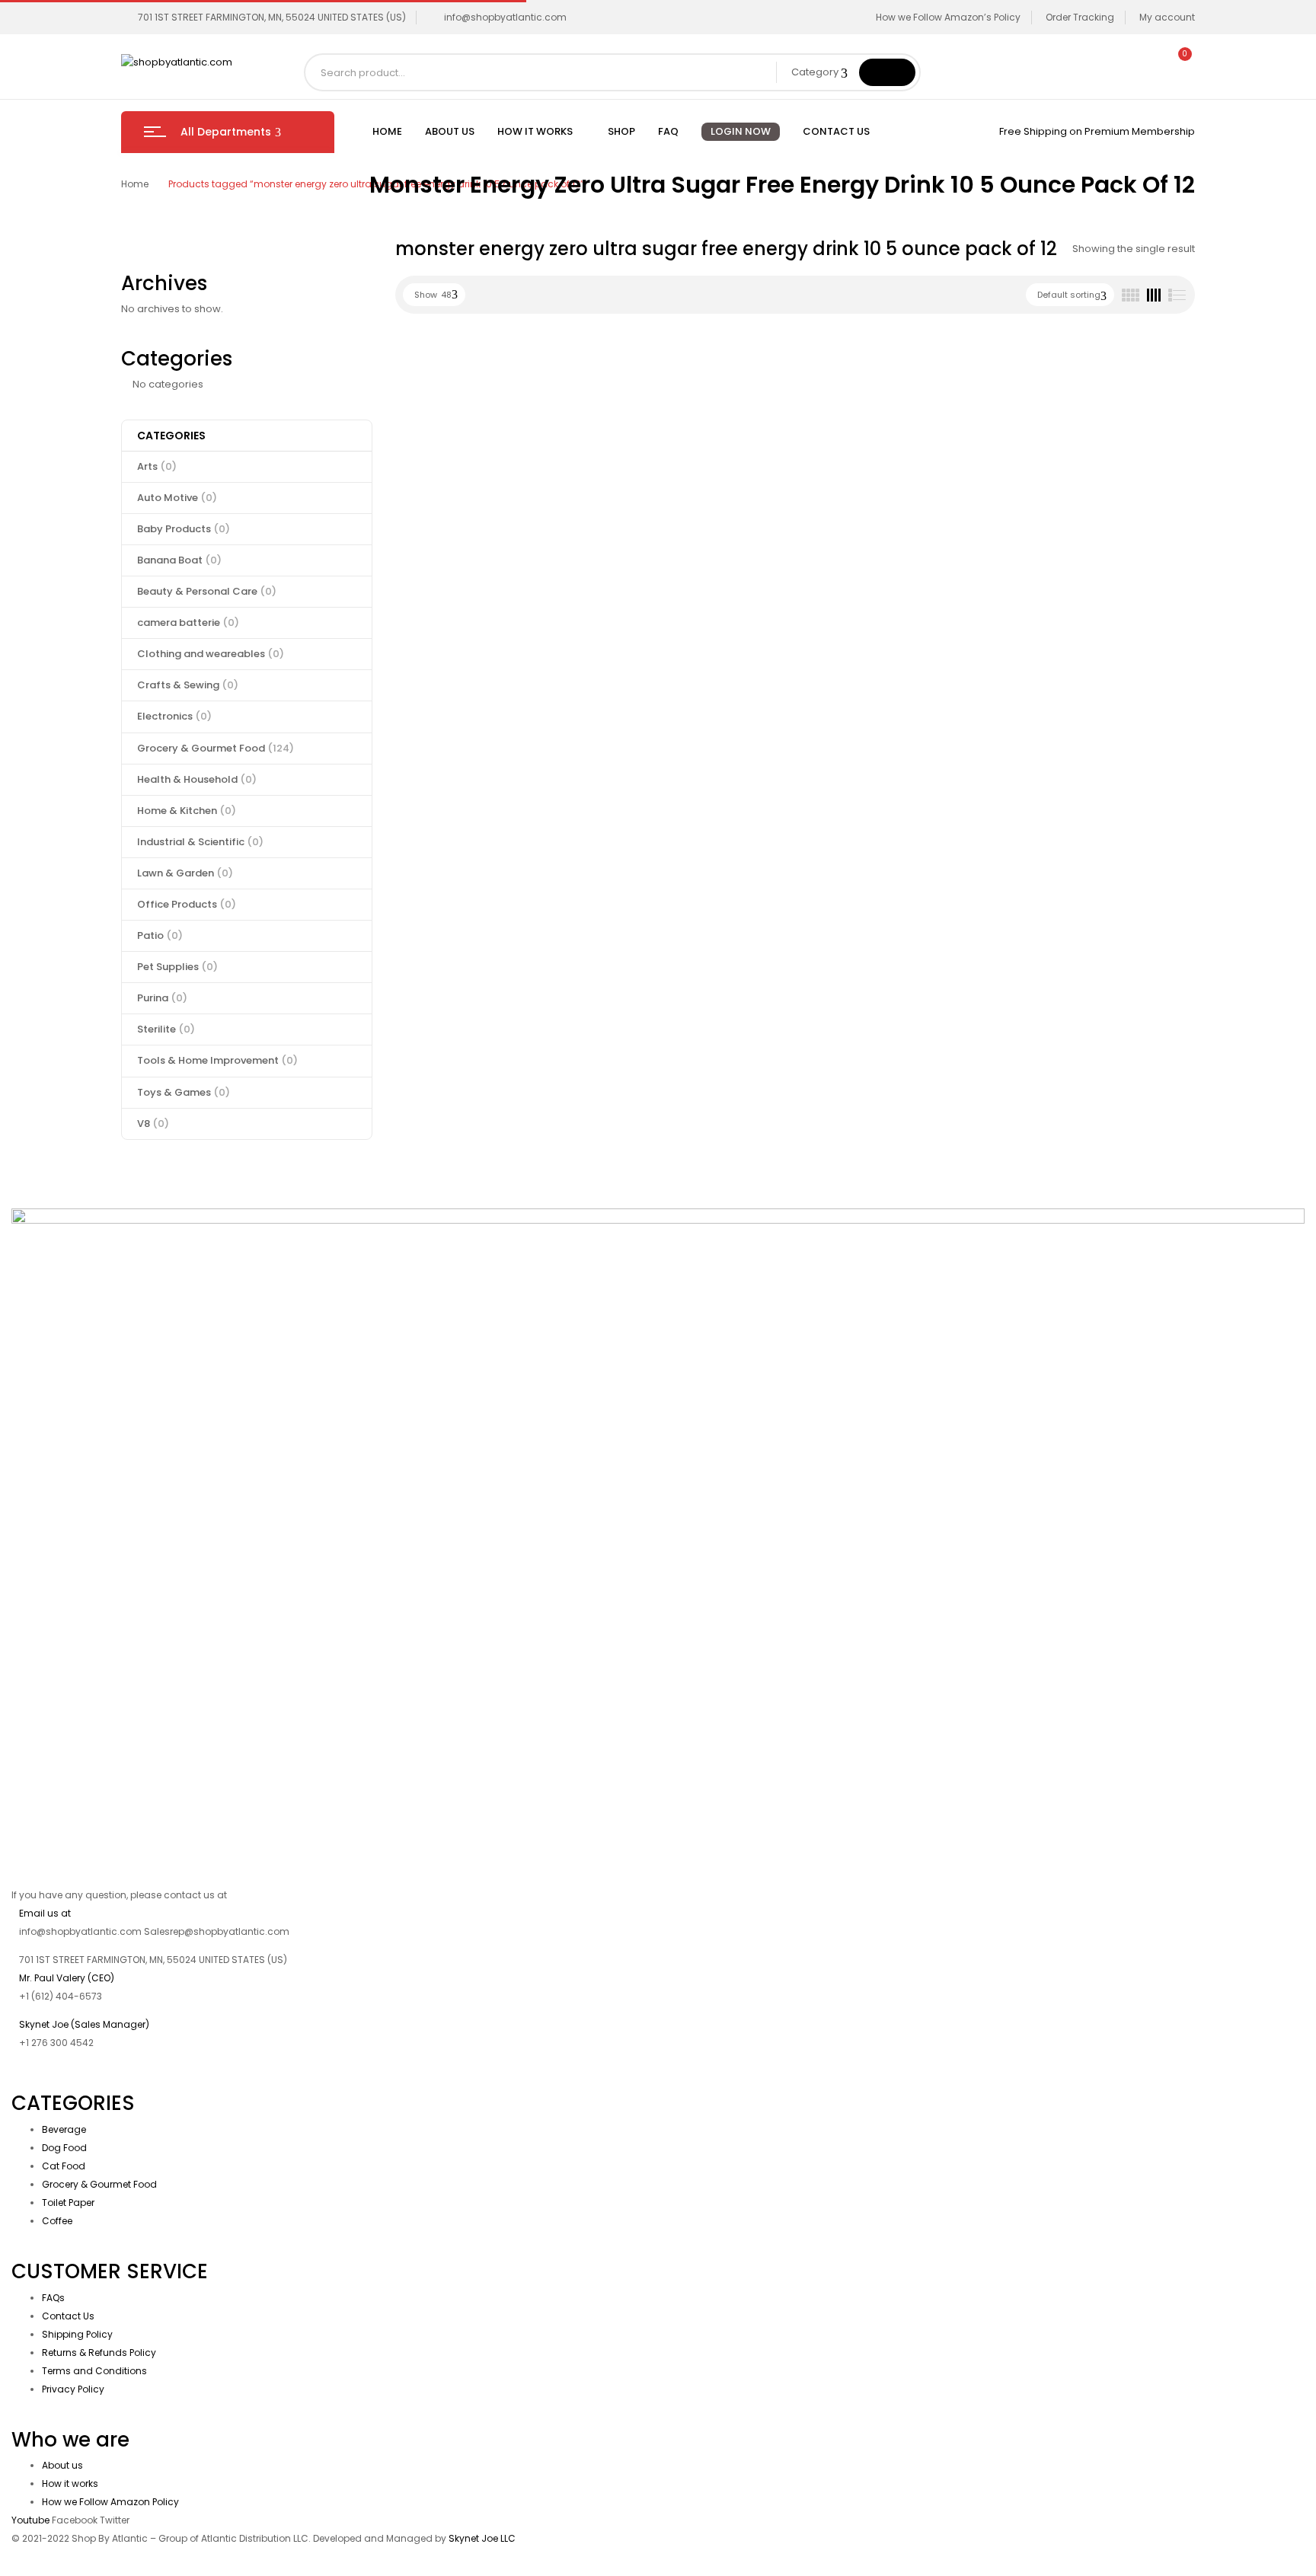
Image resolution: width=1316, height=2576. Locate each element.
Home (135, 184)
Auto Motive (177, 498)
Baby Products (184, 529)
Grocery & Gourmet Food (216, 748)
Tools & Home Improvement (217, 1060)
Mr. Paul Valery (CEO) (67, 1978)
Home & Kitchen (187, 811)
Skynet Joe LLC (483, 2538)
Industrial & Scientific (200, 842)
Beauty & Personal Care (207, 591)
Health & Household (197, 779)
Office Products (187, 904)
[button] (1178, 62)
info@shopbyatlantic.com (505, 17)
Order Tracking (1080, 17)
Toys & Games (184, 1092)
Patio (160, 935)
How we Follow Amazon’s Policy (948, 17)
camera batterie (188, 622)
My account (1167, 17)
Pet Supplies (177, 967)
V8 (153, 1124)
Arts (157, 466)
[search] (887, 72)
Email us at (45, 1913)
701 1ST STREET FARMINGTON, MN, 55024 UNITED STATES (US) (272, 17)
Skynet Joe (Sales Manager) (84, 2024)
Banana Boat (179, 560)
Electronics (174, 716)
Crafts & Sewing (188, 685)
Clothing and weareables (211, 654)
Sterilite (166, 1029)
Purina (162, 998)
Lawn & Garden (185, 873)
